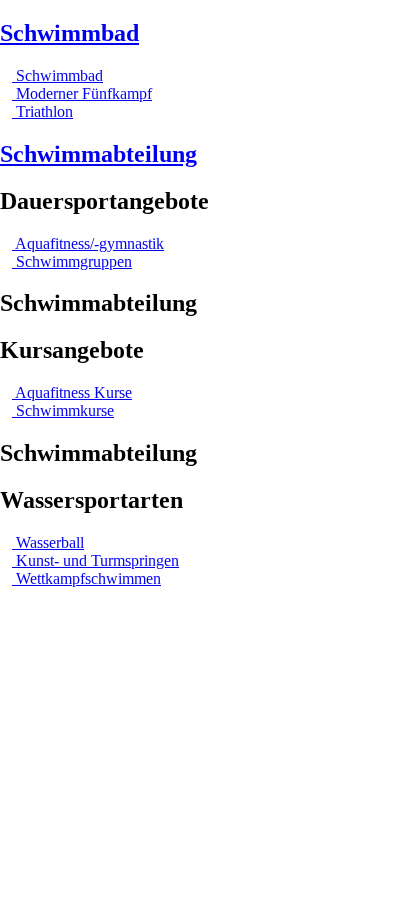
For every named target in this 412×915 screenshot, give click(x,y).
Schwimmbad (69, 33)
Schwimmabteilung (98, 154)
